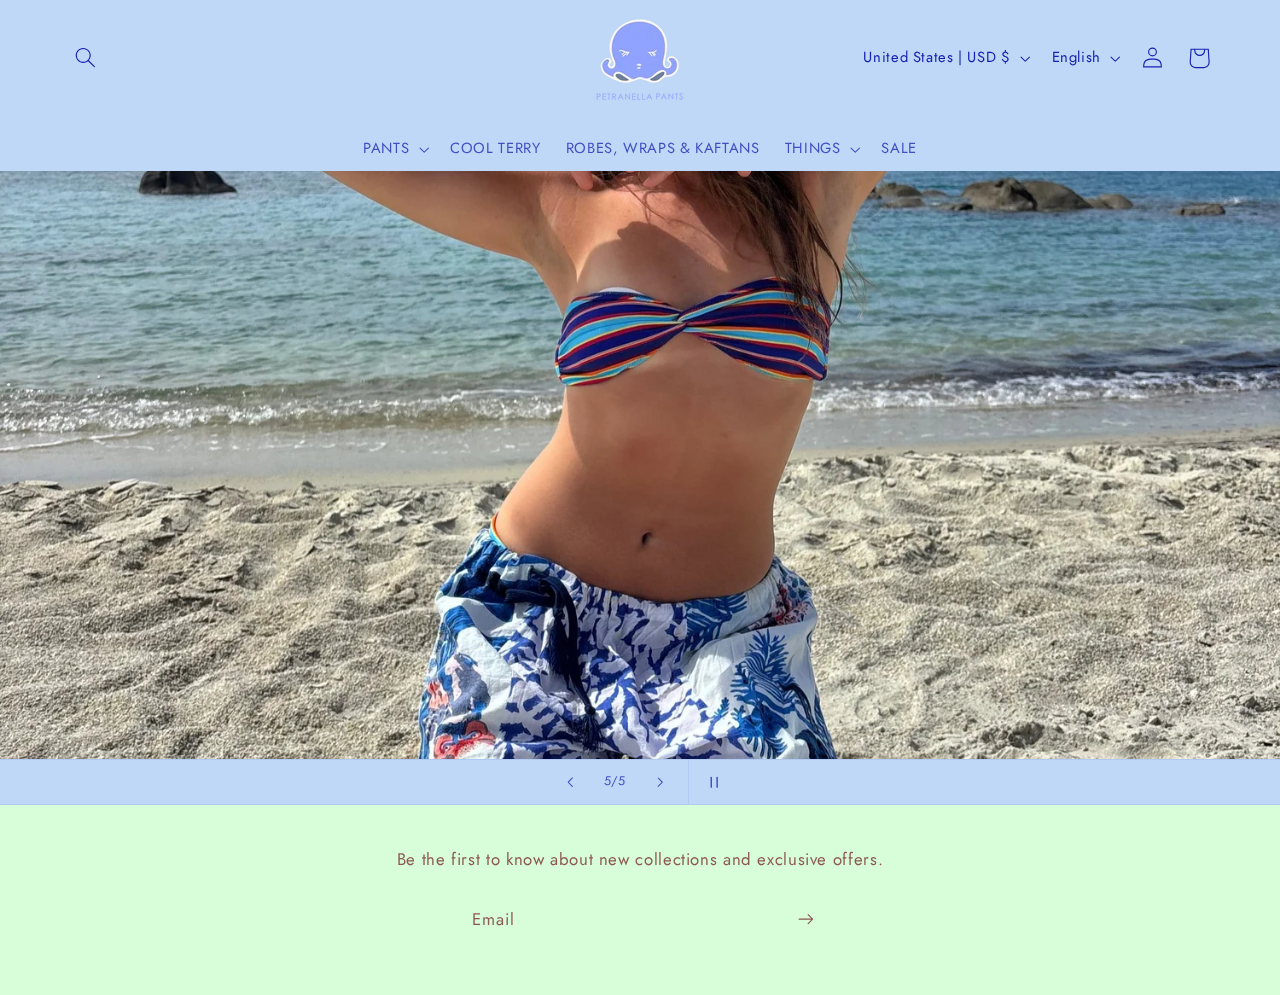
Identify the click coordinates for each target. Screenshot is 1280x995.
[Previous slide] (570, 782)
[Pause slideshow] (710, 782)
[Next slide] (660, 782)
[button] (86, 58)
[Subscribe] (806, 919)
